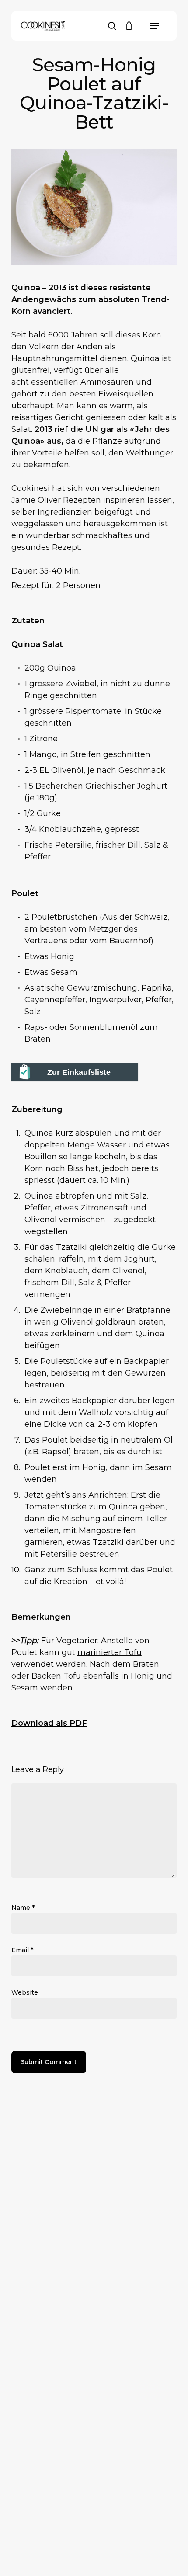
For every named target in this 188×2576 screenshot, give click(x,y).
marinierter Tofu (110, 1652)
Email (22, 1950)
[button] (154, 26)
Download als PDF (49, 1723)
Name (23, 1908)
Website (25, 1992)
